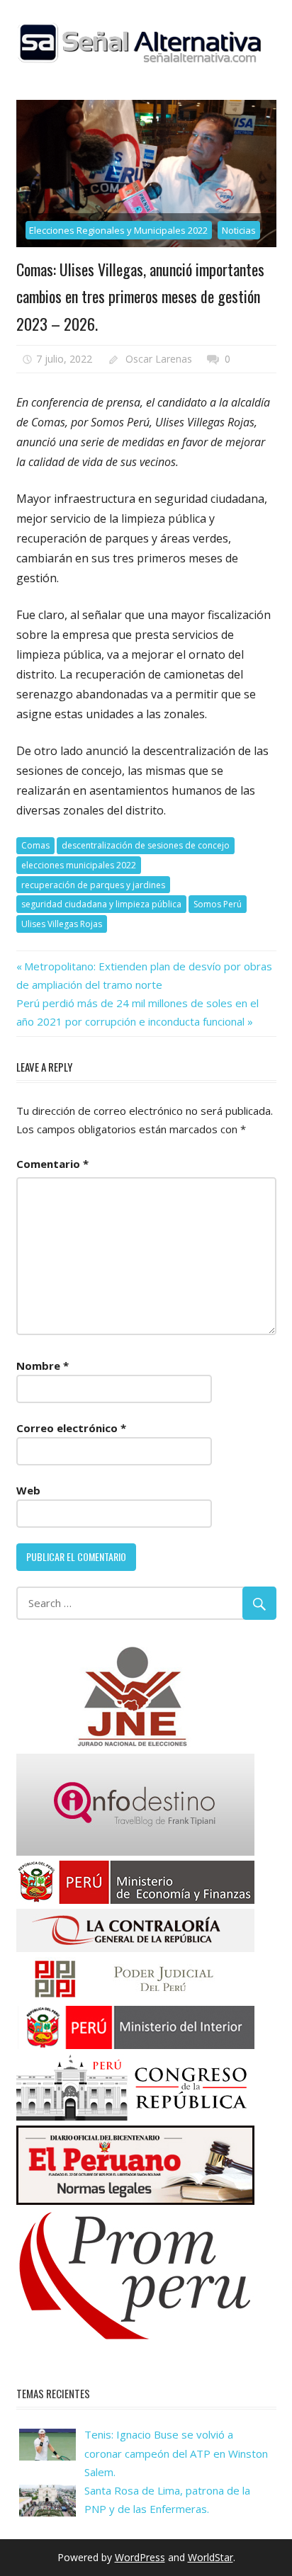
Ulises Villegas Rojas (62, 924)
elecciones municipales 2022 (79, 865)
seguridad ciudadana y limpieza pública (101, 904)
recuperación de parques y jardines (93, 885)
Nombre (43, 1366)
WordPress (140, 2557)
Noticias (239, 230)
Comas (35, 845)
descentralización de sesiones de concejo (146, 845)
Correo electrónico (71, 1428)
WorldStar (210, 2557)
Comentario (52, 1164)
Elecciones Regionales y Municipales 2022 (118, 230)
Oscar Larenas (159, 359)
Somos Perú (218, 904)
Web (28, 1490)
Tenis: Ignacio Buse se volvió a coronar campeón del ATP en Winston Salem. (176, 2453)
